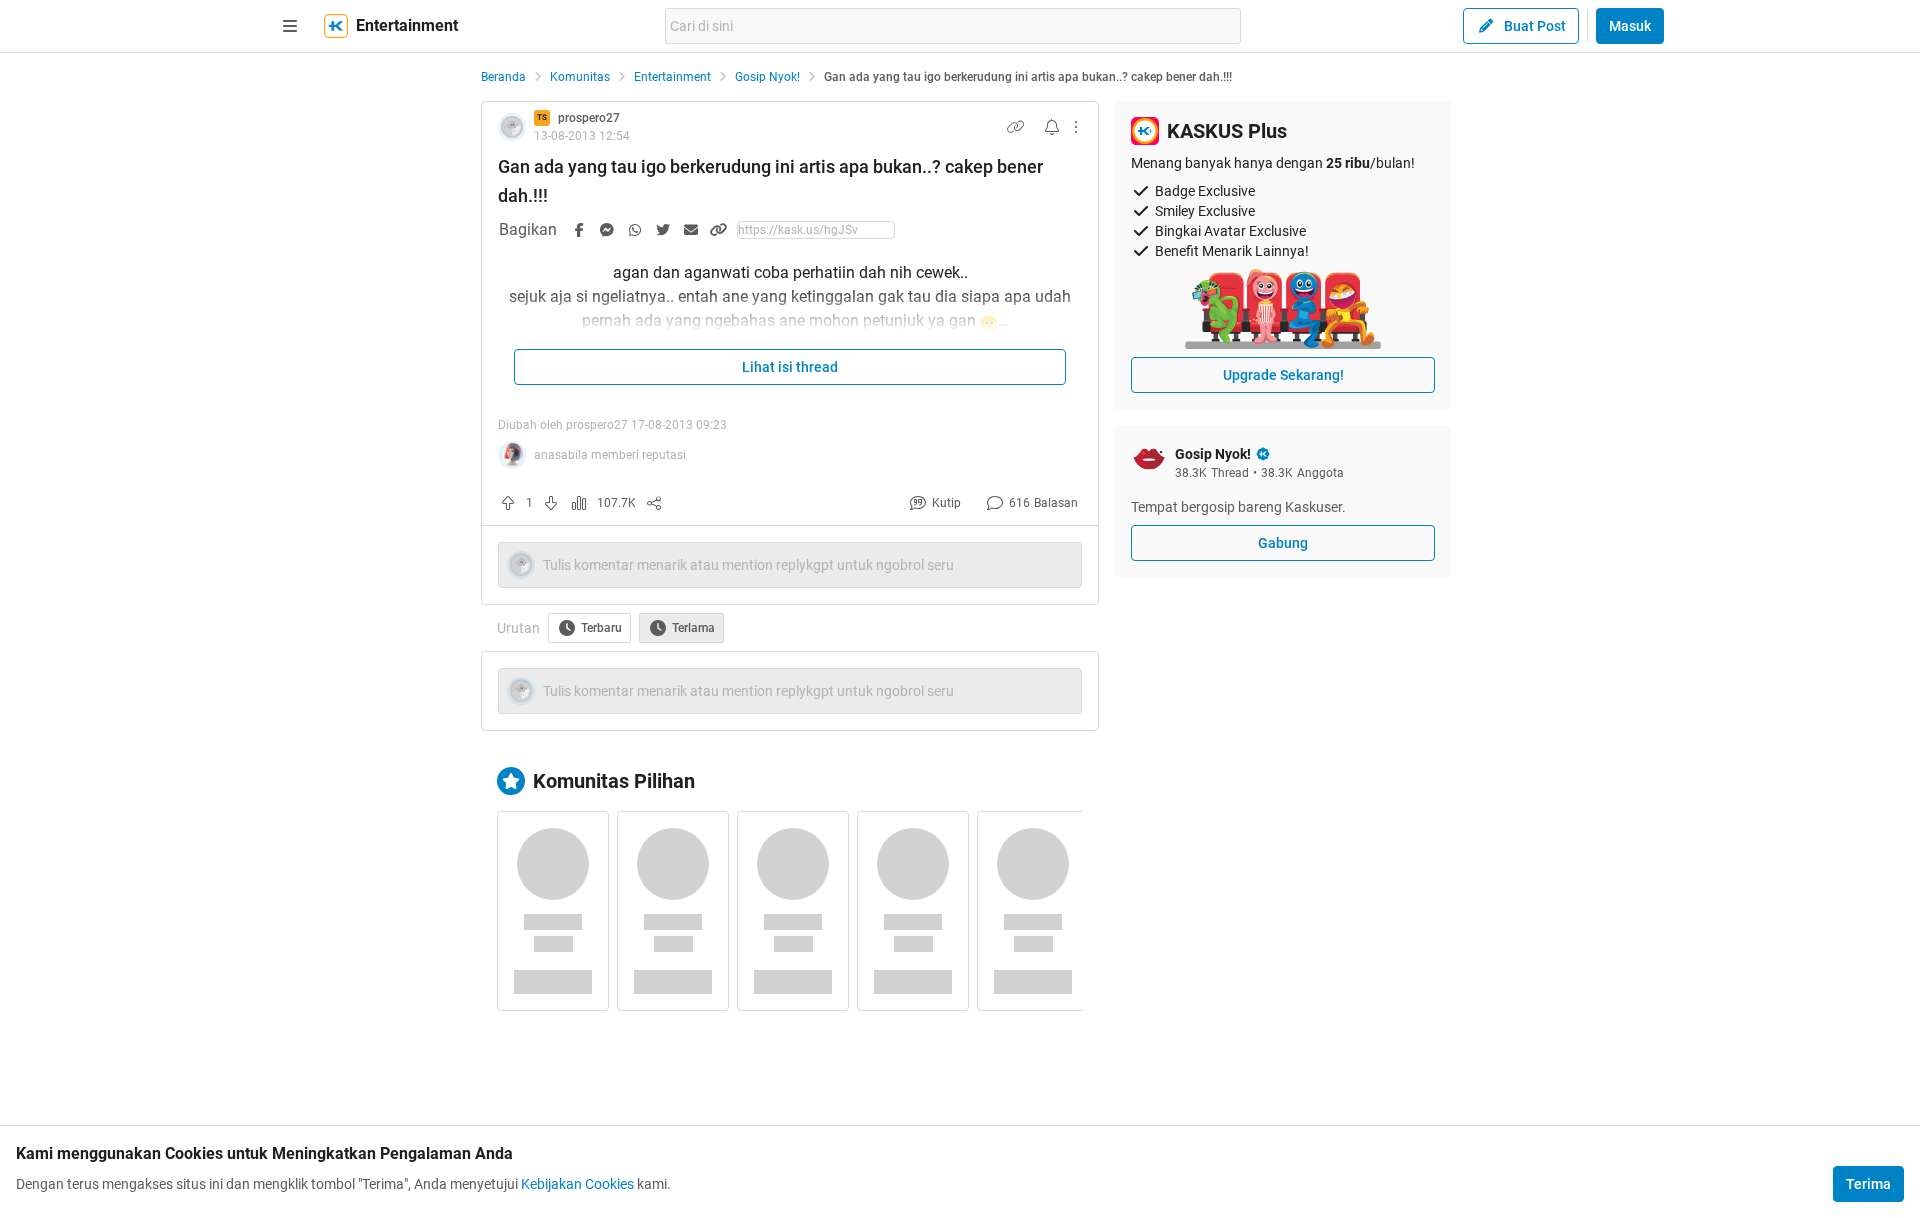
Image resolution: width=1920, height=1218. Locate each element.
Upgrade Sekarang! (1283, 375)
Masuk (1630, 26)
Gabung (1283, 543)
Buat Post (1535, 26)
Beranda (503, 77)
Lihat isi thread (790, 367)
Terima (1868, 1184)
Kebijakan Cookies (577, 1184)
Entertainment (672, 77)
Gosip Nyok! (767, 77)
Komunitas (580, 77)
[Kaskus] (336, 26)
